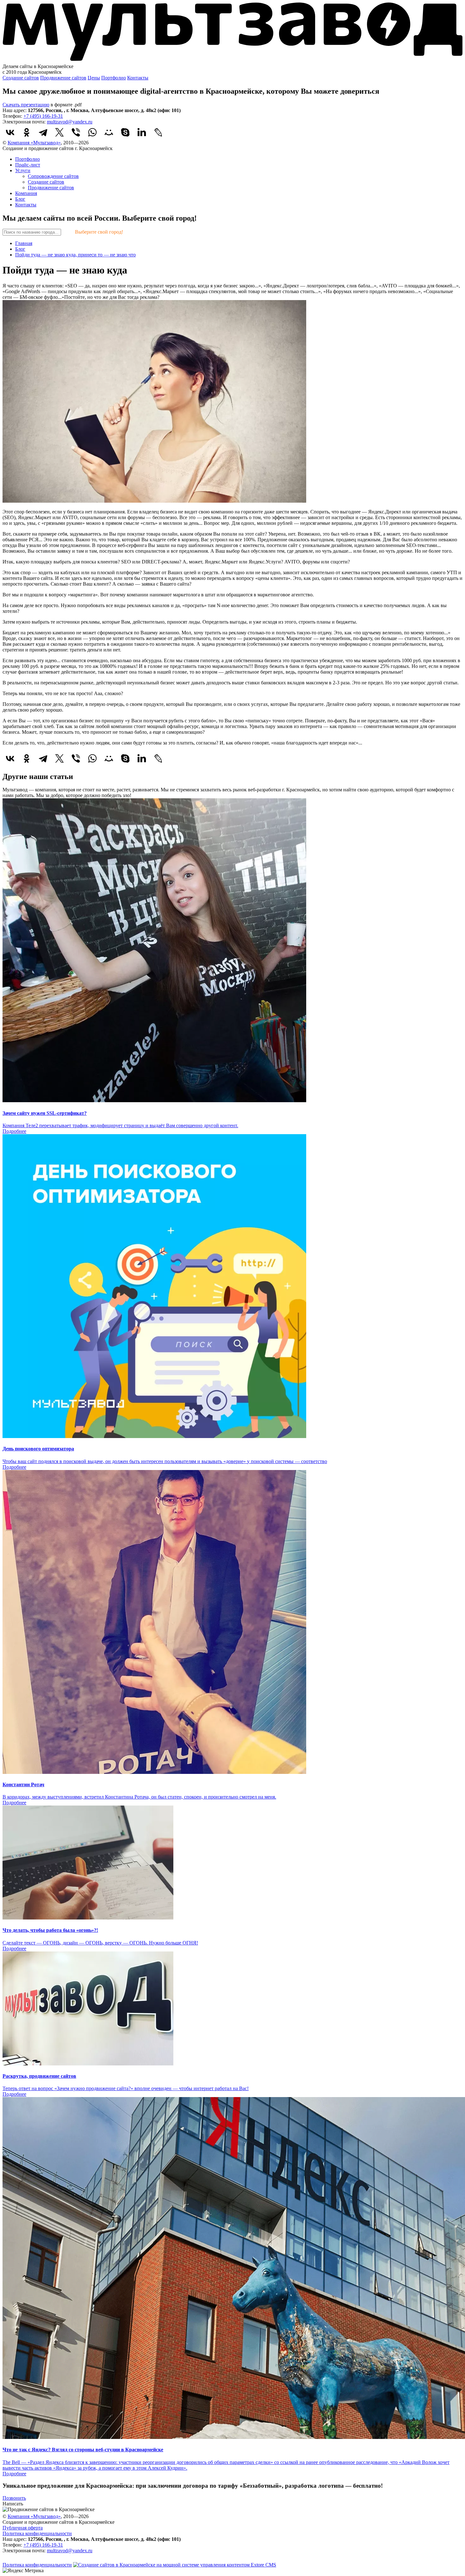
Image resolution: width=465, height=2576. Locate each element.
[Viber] (76, 132)
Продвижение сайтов (63, 78)
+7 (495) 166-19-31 (43, 116)
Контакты (138, 78)
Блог (20, 199)
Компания (26, 193)
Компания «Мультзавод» (34, 143)
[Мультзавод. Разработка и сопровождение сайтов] (28, 2559)
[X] (59, 132)
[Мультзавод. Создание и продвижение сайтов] (232, 61)
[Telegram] (43, 132)
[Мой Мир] (109, 132)
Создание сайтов (21, 78)
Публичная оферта (23, 2528)
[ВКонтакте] (10, 132)
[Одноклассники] (27, 132)
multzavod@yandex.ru (70, 122)
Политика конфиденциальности (37, 2533)
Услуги (23, 170)
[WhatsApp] (92, 132)
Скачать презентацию (26, 105)
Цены (94, 78)
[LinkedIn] (142, 132)
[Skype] (125, 132)
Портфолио (114, 78)
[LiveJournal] (158, 132)
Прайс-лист (28, 165)
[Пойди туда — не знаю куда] (154, 501)
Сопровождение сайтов (53, 176)
